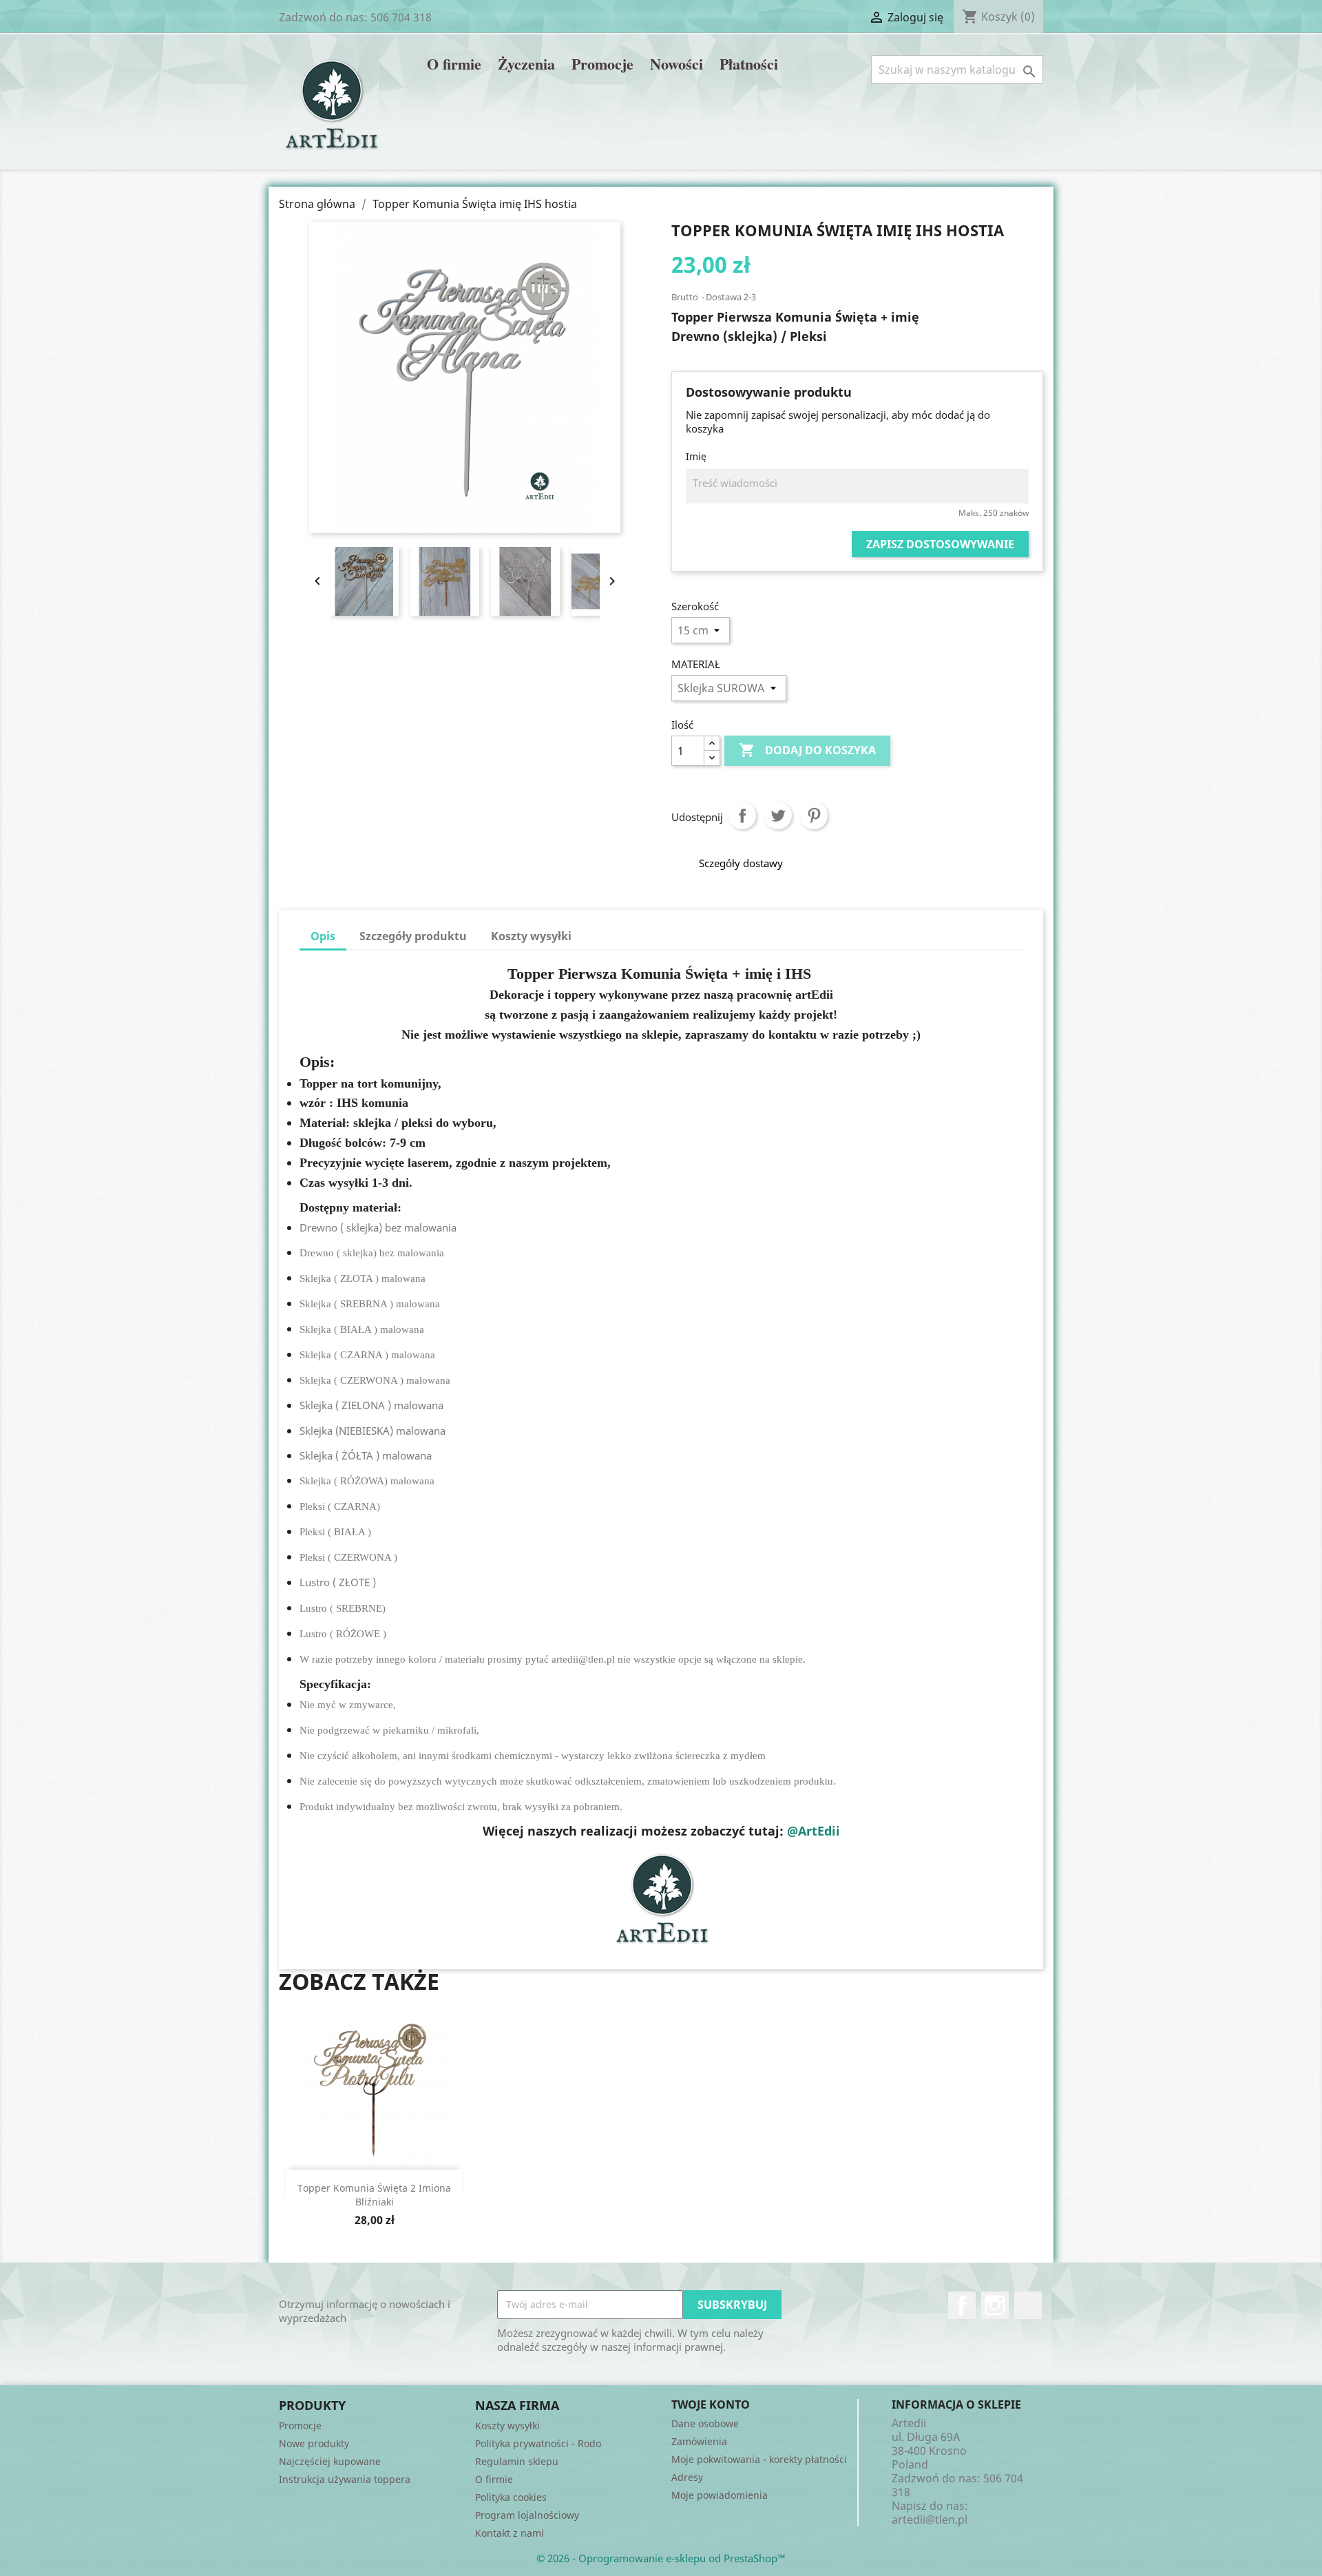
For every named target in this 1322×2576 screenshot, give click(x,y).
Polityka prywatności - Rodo (538, 2443)
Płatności (749, 65)
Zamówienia (699, 2441)
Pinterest (814, 816)
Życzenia (526, 65)
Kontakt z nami (510, 2533)
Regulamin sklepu (517, 2461)
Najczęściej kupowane (330, 2461)
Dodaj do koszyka (807, 750)
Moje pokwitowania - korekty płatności (759, 2459)
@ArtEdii (814, 1831)
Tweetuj (778, 816)
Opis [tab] (323, 936)
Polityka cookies (511, 2497)
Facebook (962, 2305)
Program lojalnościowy (527, 2515)
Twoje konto (711, 2404)
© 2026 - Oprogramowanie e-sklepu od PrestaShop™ (661, 2558)
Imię (696, 456)
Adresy (687, 2477)
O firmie (454, 65)
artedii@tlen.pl (930, 2520)
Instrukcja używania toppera (345, 2479)
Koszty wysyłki (507, 2426)
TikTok (1028, 2305)
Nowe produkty (314, 2443)
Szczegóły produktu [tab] (413, 936)
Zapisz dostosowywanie (940, 544)
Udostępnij (742, 816)
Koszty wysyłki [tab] (531, 936)
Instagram (995, 2305)
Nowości (676, 65)
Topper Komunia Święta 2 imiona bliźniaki (374, 2195)
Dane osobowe (705, 2423)
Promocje (602, 65)
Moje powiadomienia (720, 2495)
